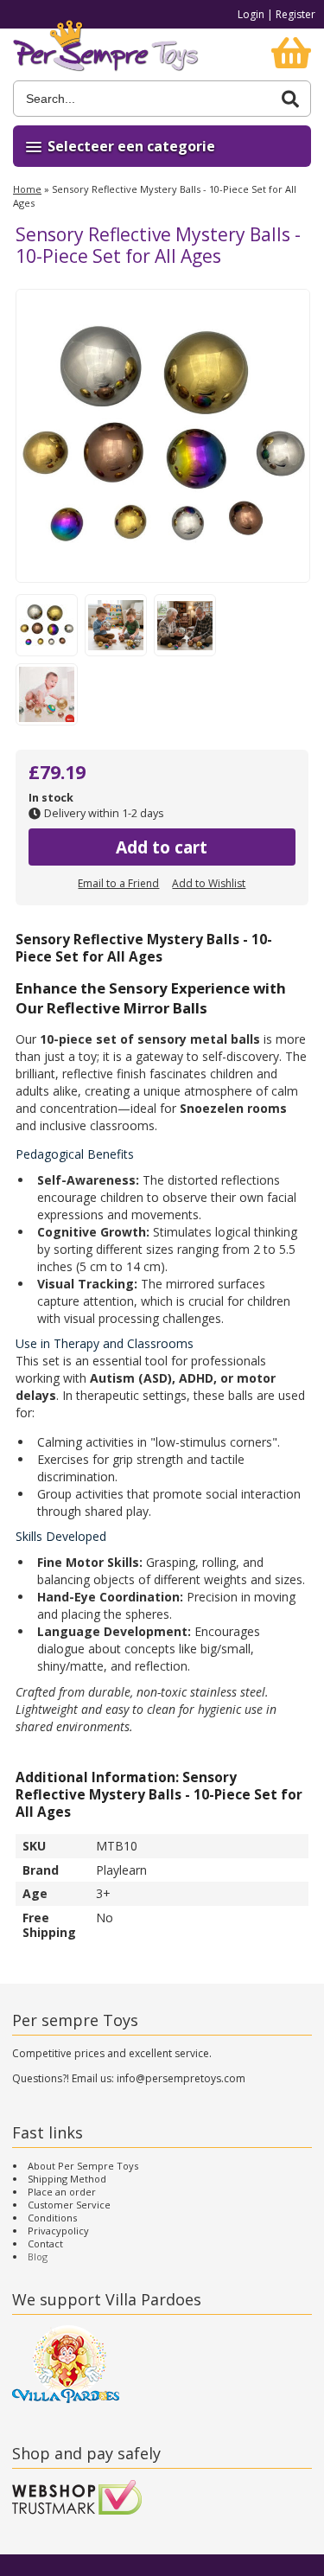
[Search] (290, 99)
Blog (38, 2256)
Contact (45, 2244)
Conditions (52, 2218)
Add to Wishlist (209, 883)
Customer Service (69, 2205)
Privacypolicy (58, 2231)
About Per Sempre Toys (83, 2166)
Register (295, 14)
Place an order (62, 2192)
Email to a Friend (118, 883)
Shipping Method (67, 2179)
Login (251, 14)
